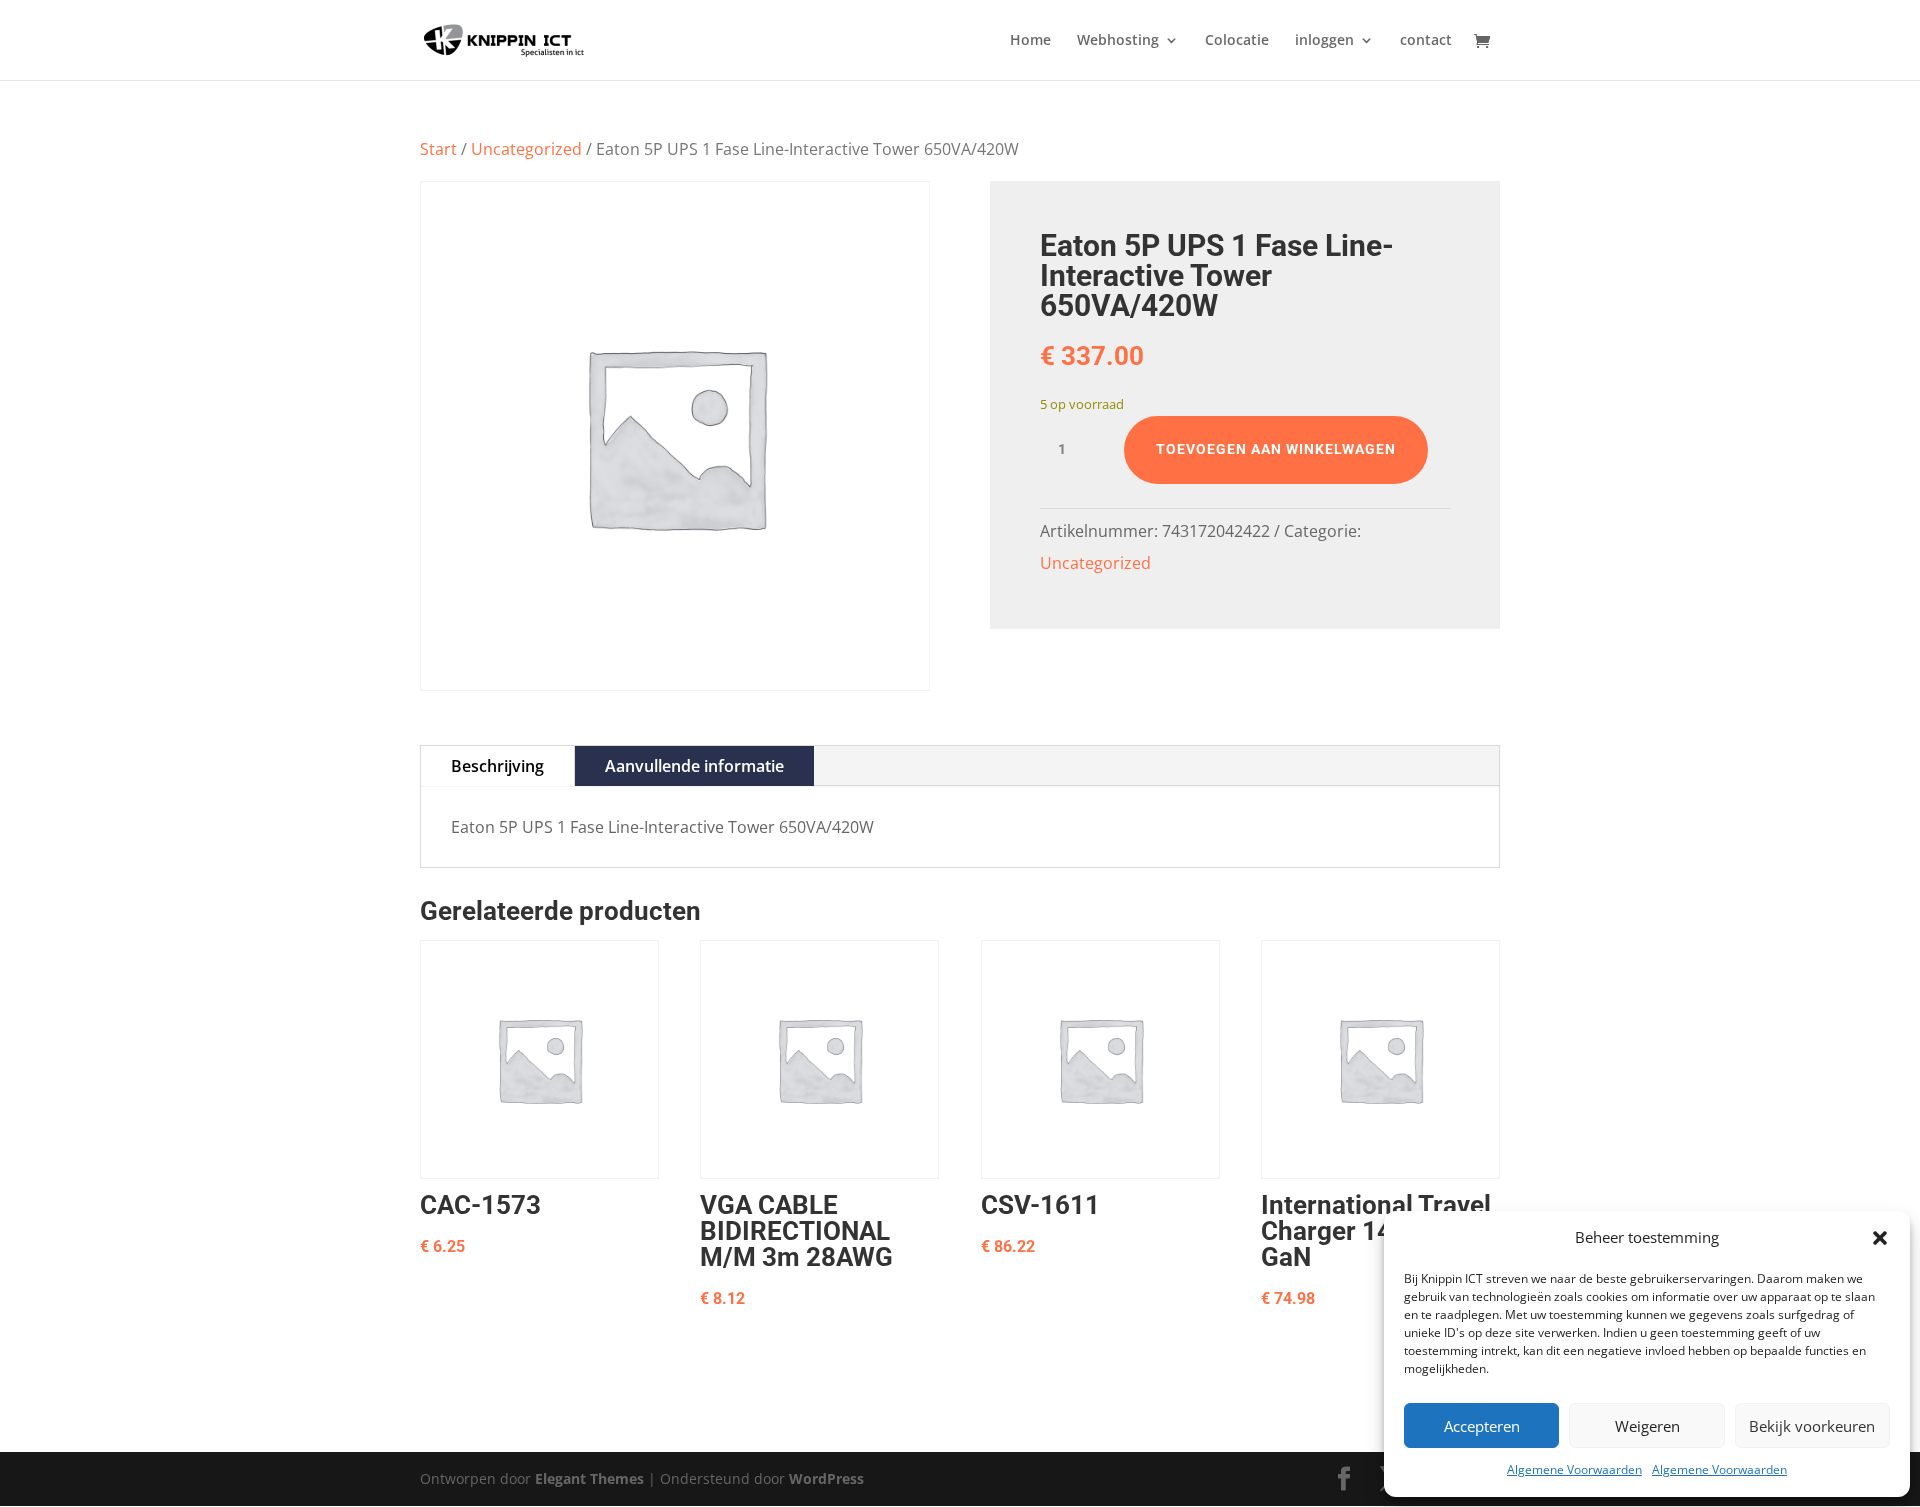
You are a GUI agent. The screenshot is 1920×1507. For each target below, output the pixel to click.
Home (1030, 41)
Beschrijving (497, 766)
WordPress (826, 1478)
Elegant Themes (589, 1478)
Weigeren (1647, 1426)
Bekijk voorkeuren (1812, 1426)
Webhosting (1118, 41)
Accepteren (1482, 1426)
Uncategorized (526, 149)
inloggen (1324, 41)
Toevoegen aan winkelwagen (1276, 449)
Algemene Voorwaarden (1574, 1469)
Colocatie (1237, 41)
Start (438, 149)
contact (1426, 41)
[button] (1880, 1238)
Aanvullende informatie (694, 766)
